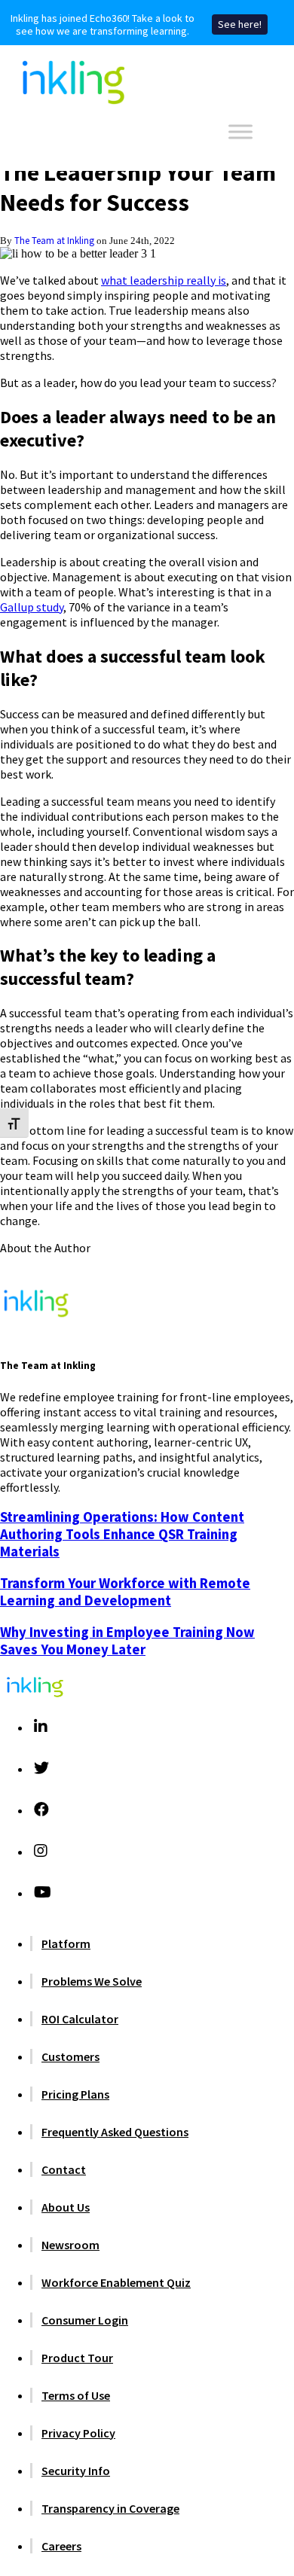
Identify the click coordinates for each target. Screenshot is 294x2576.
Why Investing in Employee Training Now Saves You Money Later (127, 1641)
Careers (61, 2546)
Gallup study (32, 607)
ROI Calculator (80, 2019)
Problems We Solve (92, 1981)
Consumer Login (85, 2320)
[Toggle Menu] (240, 131)
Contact (64, 2169)
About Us (66, 2207)
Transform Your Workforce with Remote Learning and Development (125, 1592)
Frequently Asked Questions (115, 2132)
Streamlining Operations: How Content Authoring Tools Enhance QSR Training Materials (122, 1534)
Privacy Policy (78, 2433)
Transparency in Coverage (110, 2508)
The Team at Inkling (54, 240)
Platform (66, 1943)
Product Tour (77, 2358)
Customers (70, 2056)
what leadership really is (164, 280)
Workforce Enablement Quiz (116, 2282)
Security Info (76, 2471)
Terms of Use (76, 2395)
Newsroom (70, 2245)
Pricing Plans (75, 2094)
